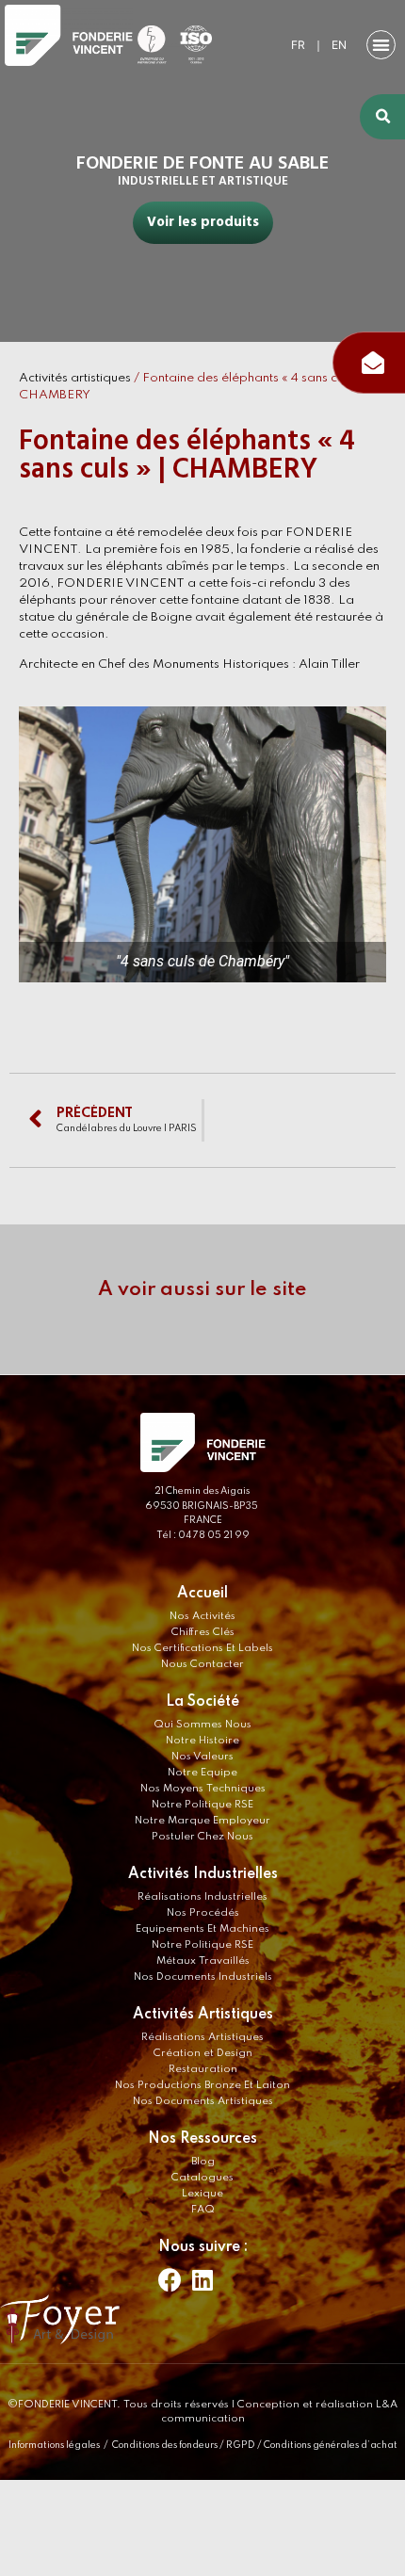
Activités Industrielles (203, 1874)
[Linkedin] (202, 2280)
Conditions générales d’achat (331, 2445)
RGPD (241, 2445)
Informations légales (54, 2445)
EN (339, 45)
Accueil (202, 1594)
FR (298, 45)
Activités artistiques (75, 378)
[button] (381, 45)
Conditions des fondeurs (165, 2445)
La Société (202, 1702)
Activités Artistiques (203, 2015)
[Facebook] (170, 2280)
